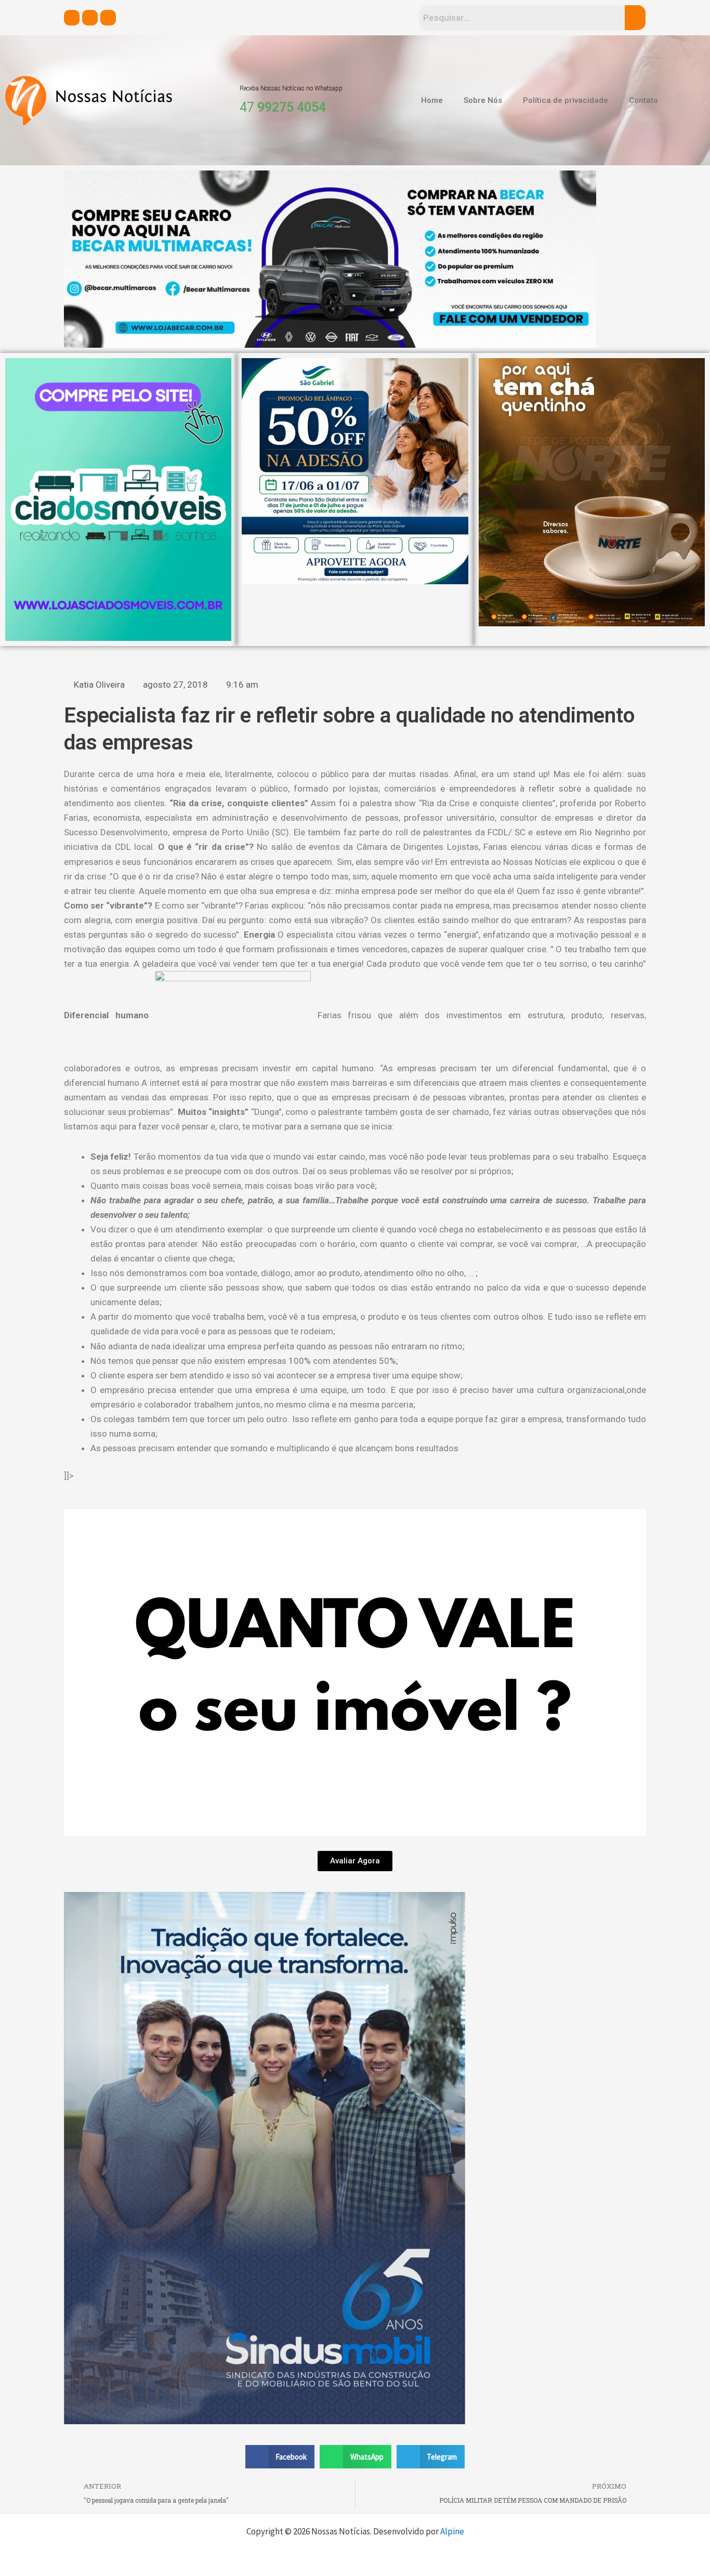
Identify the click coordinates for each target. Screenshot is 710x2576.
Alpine (452, 2531)
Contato (643, 100)
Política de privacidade (566, 100)
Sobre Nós (483, 100)
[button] (280, 2457)
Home (432, 100)
